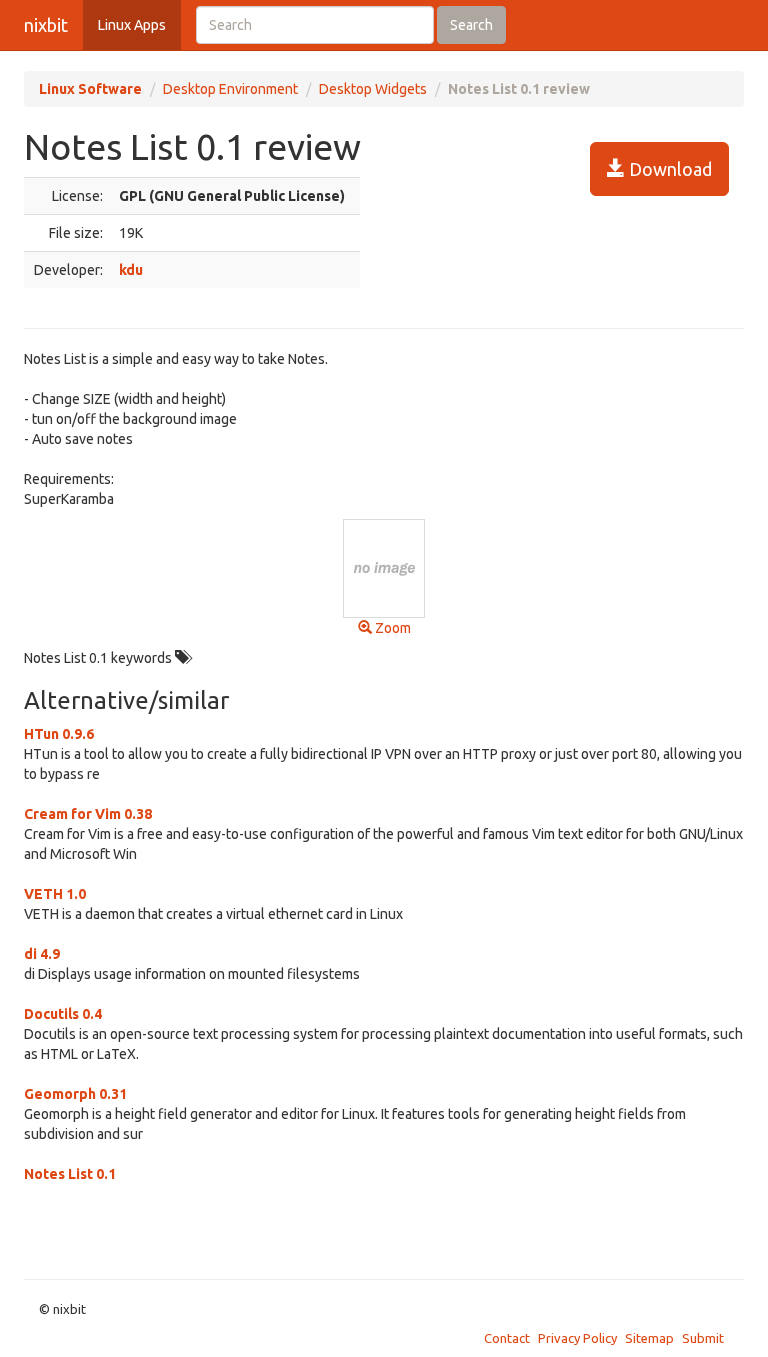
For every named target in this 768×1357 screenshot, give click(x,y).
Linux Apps (132, 25)
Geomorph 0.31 (75, 1094)
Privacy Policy (577, 1338)
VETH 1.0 (55, 894)
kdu (131, 270)
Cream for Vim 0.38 (88, 814)
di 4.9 (42, 954)
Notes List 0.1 (70, 1174)
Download (668, 169)
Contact (507, 1338)
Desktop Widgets (373, 89)
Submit (703, 1338)
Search (471, 25)
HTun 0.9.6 (59, 734)
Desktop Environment (230, 89)
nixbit (46, 25)
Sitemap (649, 1338)
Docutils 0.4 (63, 1014)
